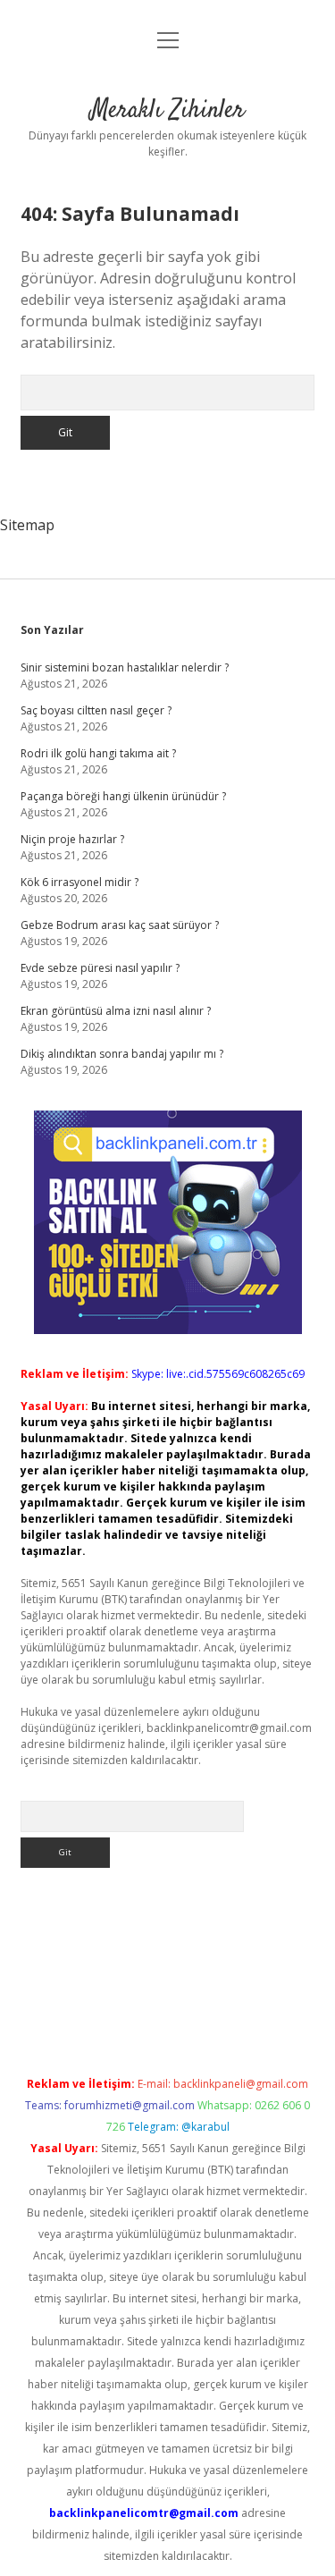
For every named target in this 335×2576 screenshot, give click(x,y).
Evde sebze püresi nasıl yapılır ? (100, 968)
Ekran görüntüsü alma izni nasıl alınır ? (116, 1011)
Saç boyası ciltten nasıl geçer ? (96, 710)
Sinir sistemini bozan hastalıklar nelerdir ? (125, 667)
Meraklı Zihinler (167, 111)
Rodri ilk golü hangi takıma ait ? (98, 753)
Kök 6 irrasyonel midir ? (80, 882)
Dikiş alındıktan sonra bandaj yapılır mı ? (122, 1054)
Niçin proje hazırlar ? (72, 839)
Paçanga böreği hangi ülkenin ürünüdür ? (123, 796)
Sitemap (27, 525)
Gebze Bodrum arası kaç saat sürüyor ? (120, 925)
